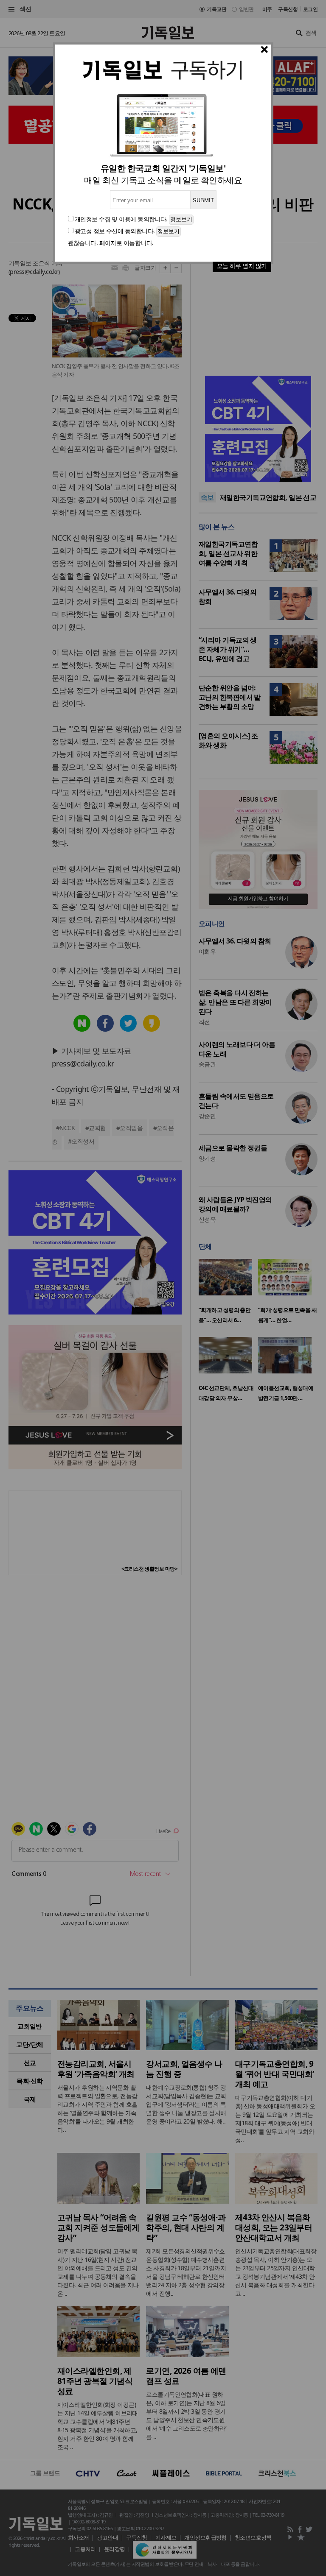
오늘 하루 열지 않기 (242, 266)
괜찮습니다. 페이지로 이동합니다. (111, 243)
